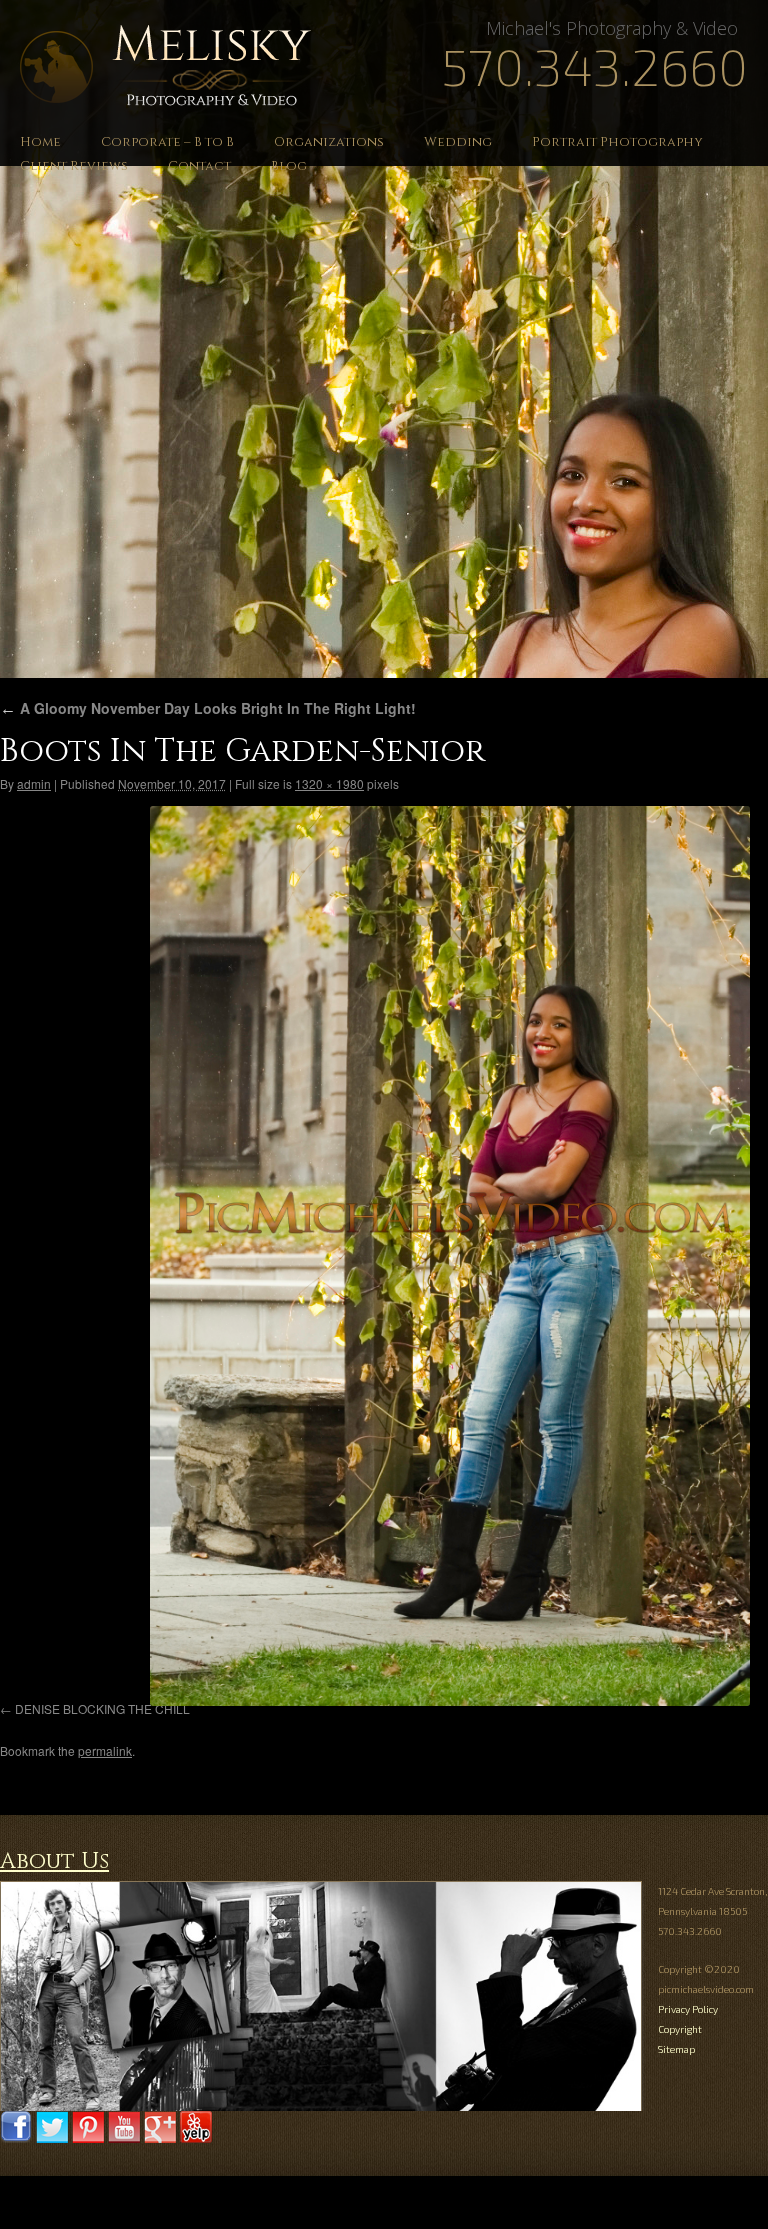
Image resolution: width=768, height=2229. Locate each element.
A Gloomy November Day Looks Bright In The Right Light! (208, 708)
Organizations (329, 142)
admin (34, 783)
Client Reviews (74, 166)
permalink (105, 1750)
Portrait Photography (617, 142)
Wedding (458, 142)
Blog (289, 166)
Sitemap (676, 2049)
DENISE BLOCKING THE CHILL (102, 1708)
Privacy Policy (688, 2009)
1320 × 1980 (329, 783)
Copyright (680, 2029)
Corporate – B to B (167, 142)
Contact (199, 166)
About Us (54, 1861)
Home (40, 142)
